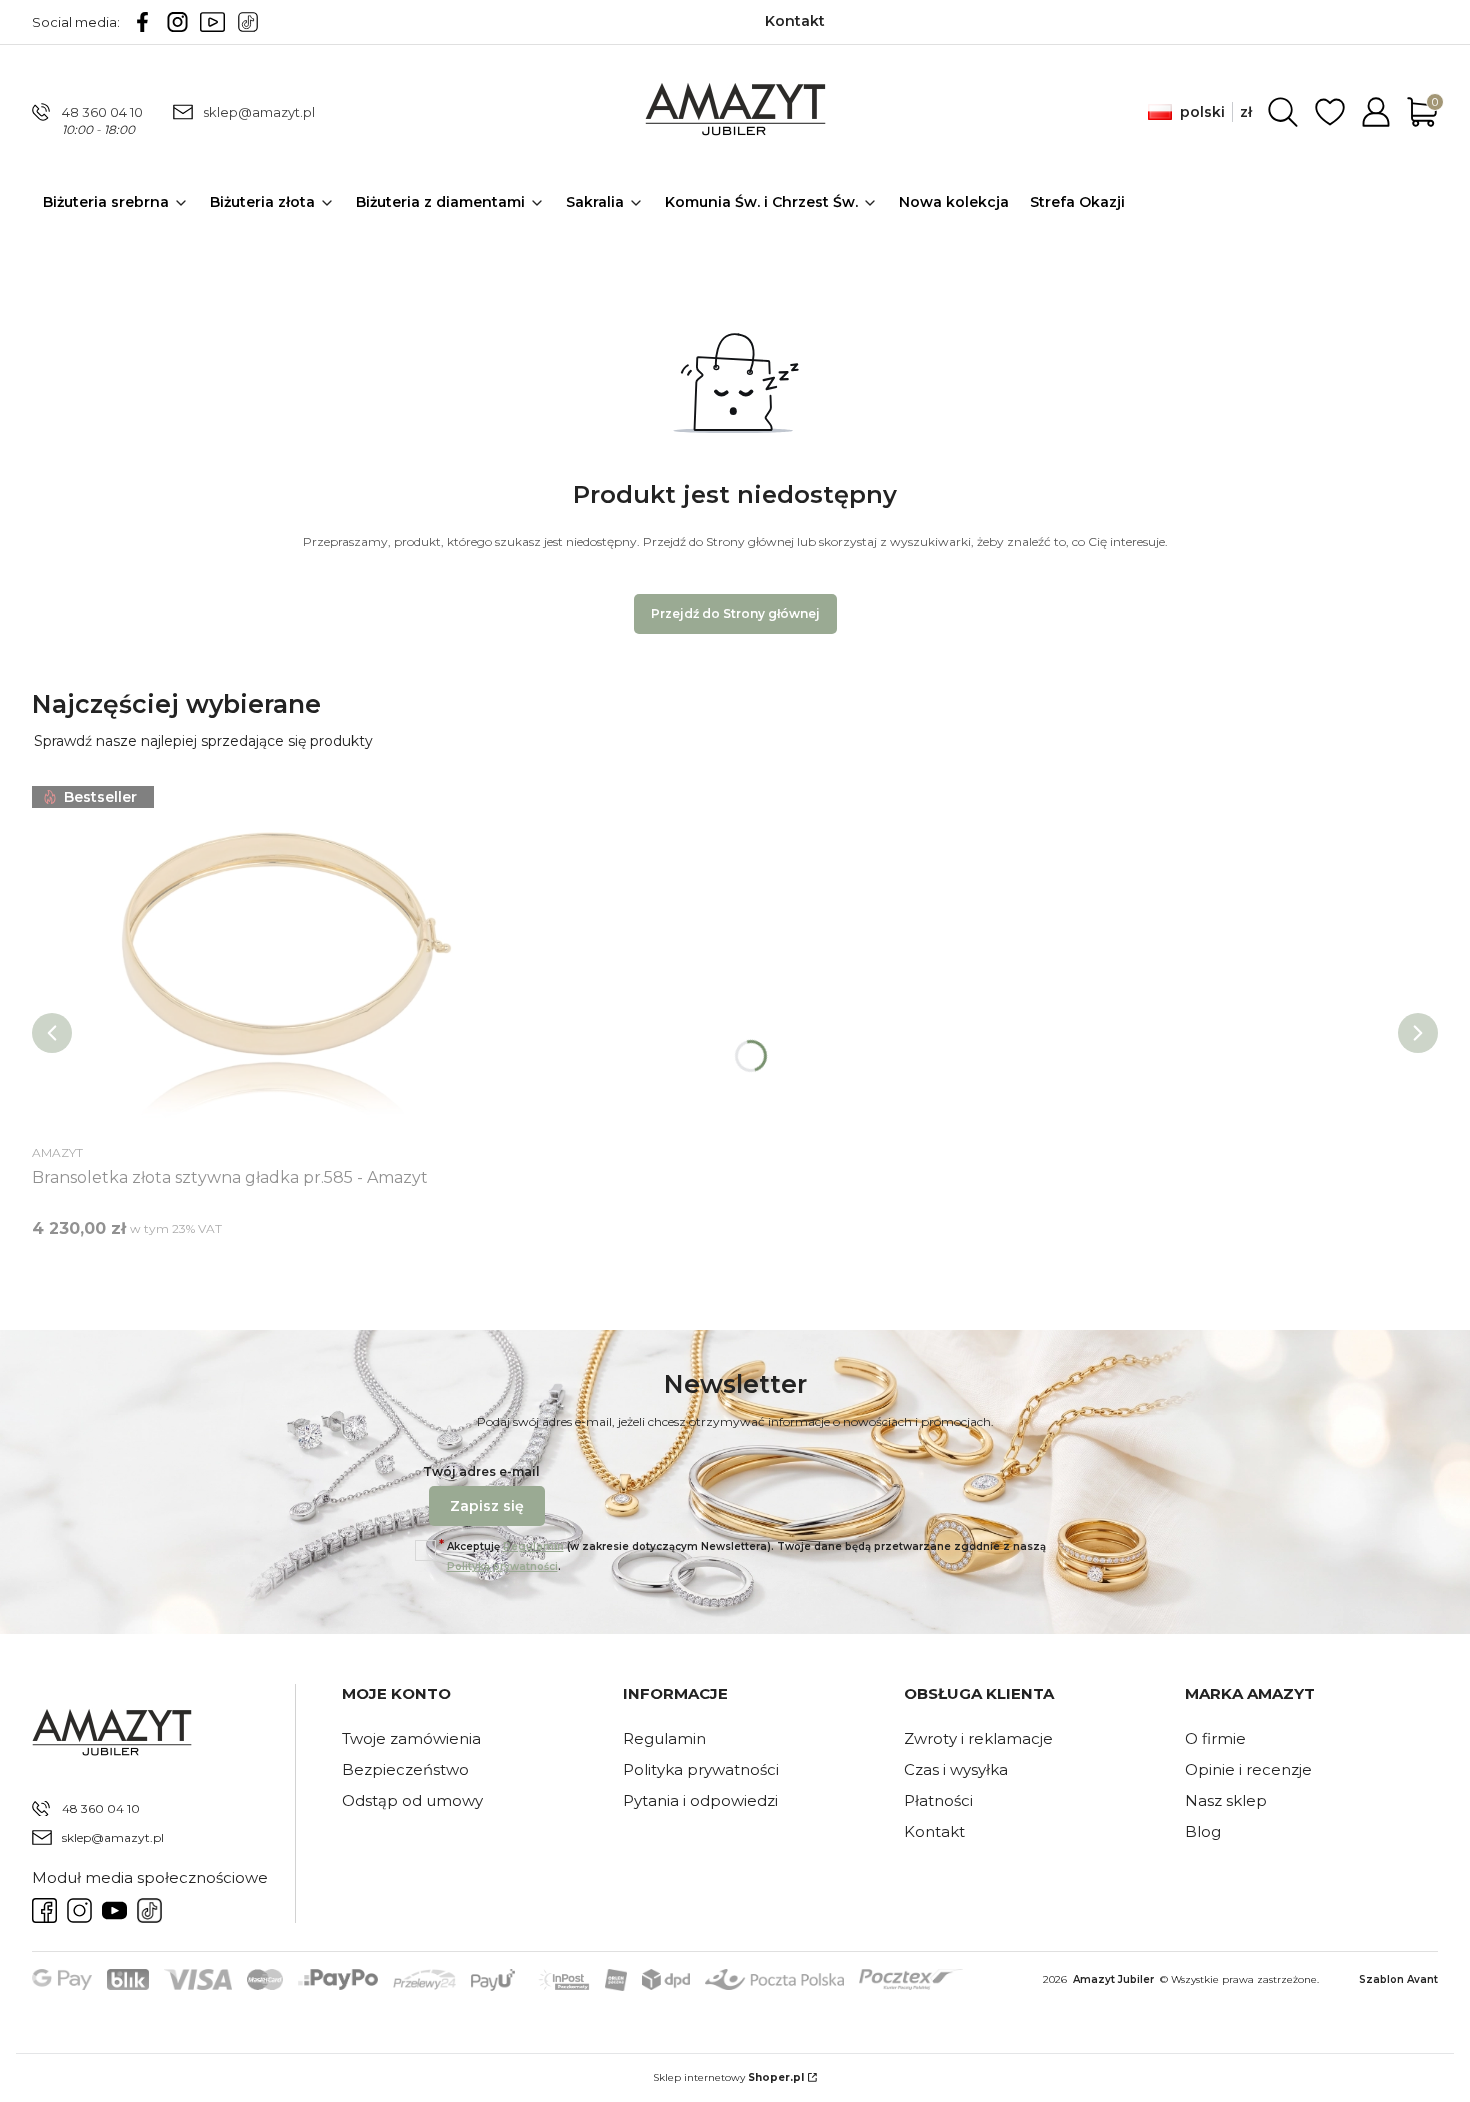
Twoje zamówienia (411, 1738)
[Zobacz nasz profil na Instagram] (177, 22)
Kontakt (934, 1831)
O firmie (1215, 1738)
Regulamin (533, 1546)
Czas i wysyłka (956, 1769)
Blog (1203, 1831)
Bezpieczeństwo (405, 1769)
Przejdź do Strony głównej (735, 613)
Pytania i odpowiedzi (700, 1800)
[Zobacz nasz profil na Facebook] (142, 22)
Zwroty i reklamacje (978, 1738)
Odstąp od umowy (412, 1800)
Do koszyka (258, 1265)
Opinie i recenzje (1248, 1769)
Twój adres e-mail (481, 1471)
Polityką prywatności (502, 1566)
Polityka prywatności (701, 1769)
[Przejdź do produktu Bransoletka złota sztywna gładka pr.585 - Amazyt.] (282, 958)
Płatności (938, 1800)
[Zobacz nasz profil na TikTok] (247, 22)
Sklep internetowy (728, 2077)
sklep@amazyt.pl (259, 112)
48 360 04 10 (102, 112)
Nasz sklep (1226, 1800)
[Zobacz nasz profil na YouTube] (212, 22)
